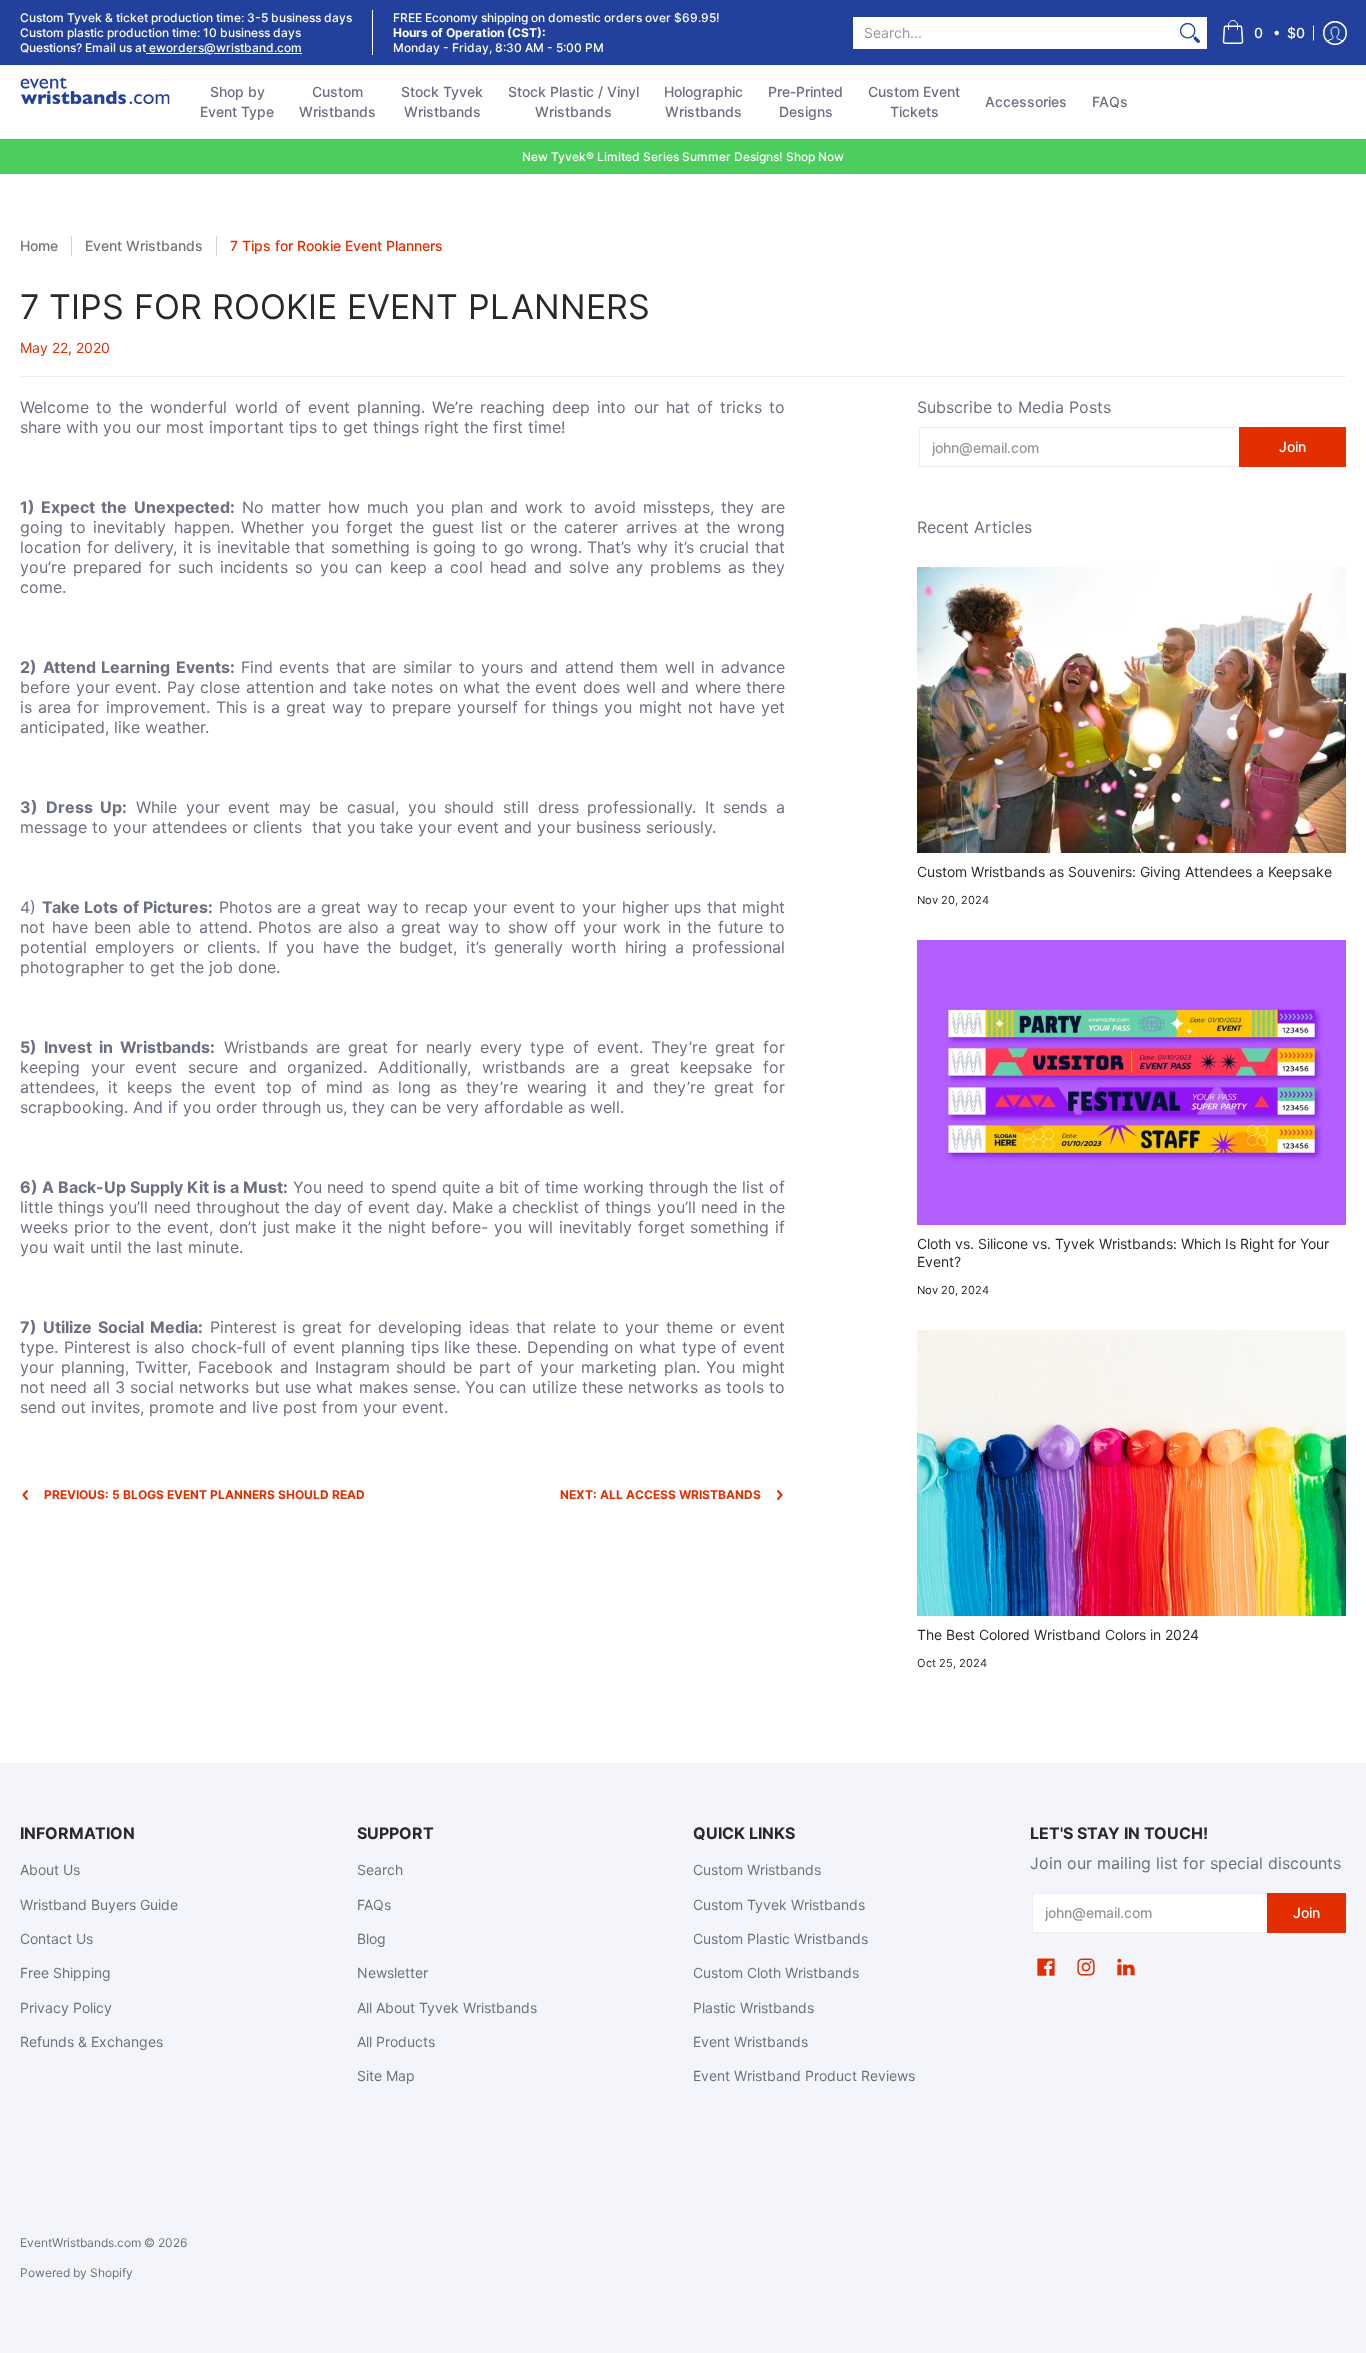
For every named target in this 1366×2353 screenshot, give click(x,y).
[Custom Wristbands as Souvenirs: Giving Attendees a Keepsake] (1131, 710)
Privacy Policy (66, 2007)
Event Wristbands (144, 245)
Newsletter (392, 1972)
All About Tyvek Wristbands (447, 2007)
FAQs (374, 1904)
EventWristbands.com (80, 2242)
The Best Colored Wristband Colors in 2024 (1058, 1634)
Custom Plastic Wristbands (780, 1938)
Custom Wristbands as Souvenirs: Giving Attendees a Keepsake (1124, 871)
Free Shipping (65, 1972)
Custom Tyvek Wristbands (779, 1904)
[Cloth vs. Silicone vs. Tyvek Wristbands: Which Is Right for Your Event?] (1131, 1083)
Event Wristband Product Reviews (804, 2075)
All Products (396, 2041)
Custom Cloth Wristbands (776, 1972)
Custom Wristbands (757, 1869)
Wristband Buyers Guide (99, 1904)
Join (1292, 446)
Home (39, 245)
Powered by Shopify (76, 2272)
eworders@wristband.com (224, 47)
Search (380, 1869)
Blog (371, 1938)
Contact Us (56, 1938)
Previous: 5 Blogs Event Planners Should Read (204, 1494)
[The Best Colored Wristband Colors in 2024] (1131, 1473)
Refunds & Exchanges (91, 2041)
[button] (1263, 32)
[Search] (1190, 33)
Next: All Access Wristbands (660, 1494)
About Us (50, 1869)
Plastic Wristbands (753, 2007)
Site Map (386, 2075)
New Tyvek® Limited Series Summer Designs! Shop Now (683, 156)
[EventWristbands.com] (95, 102)
